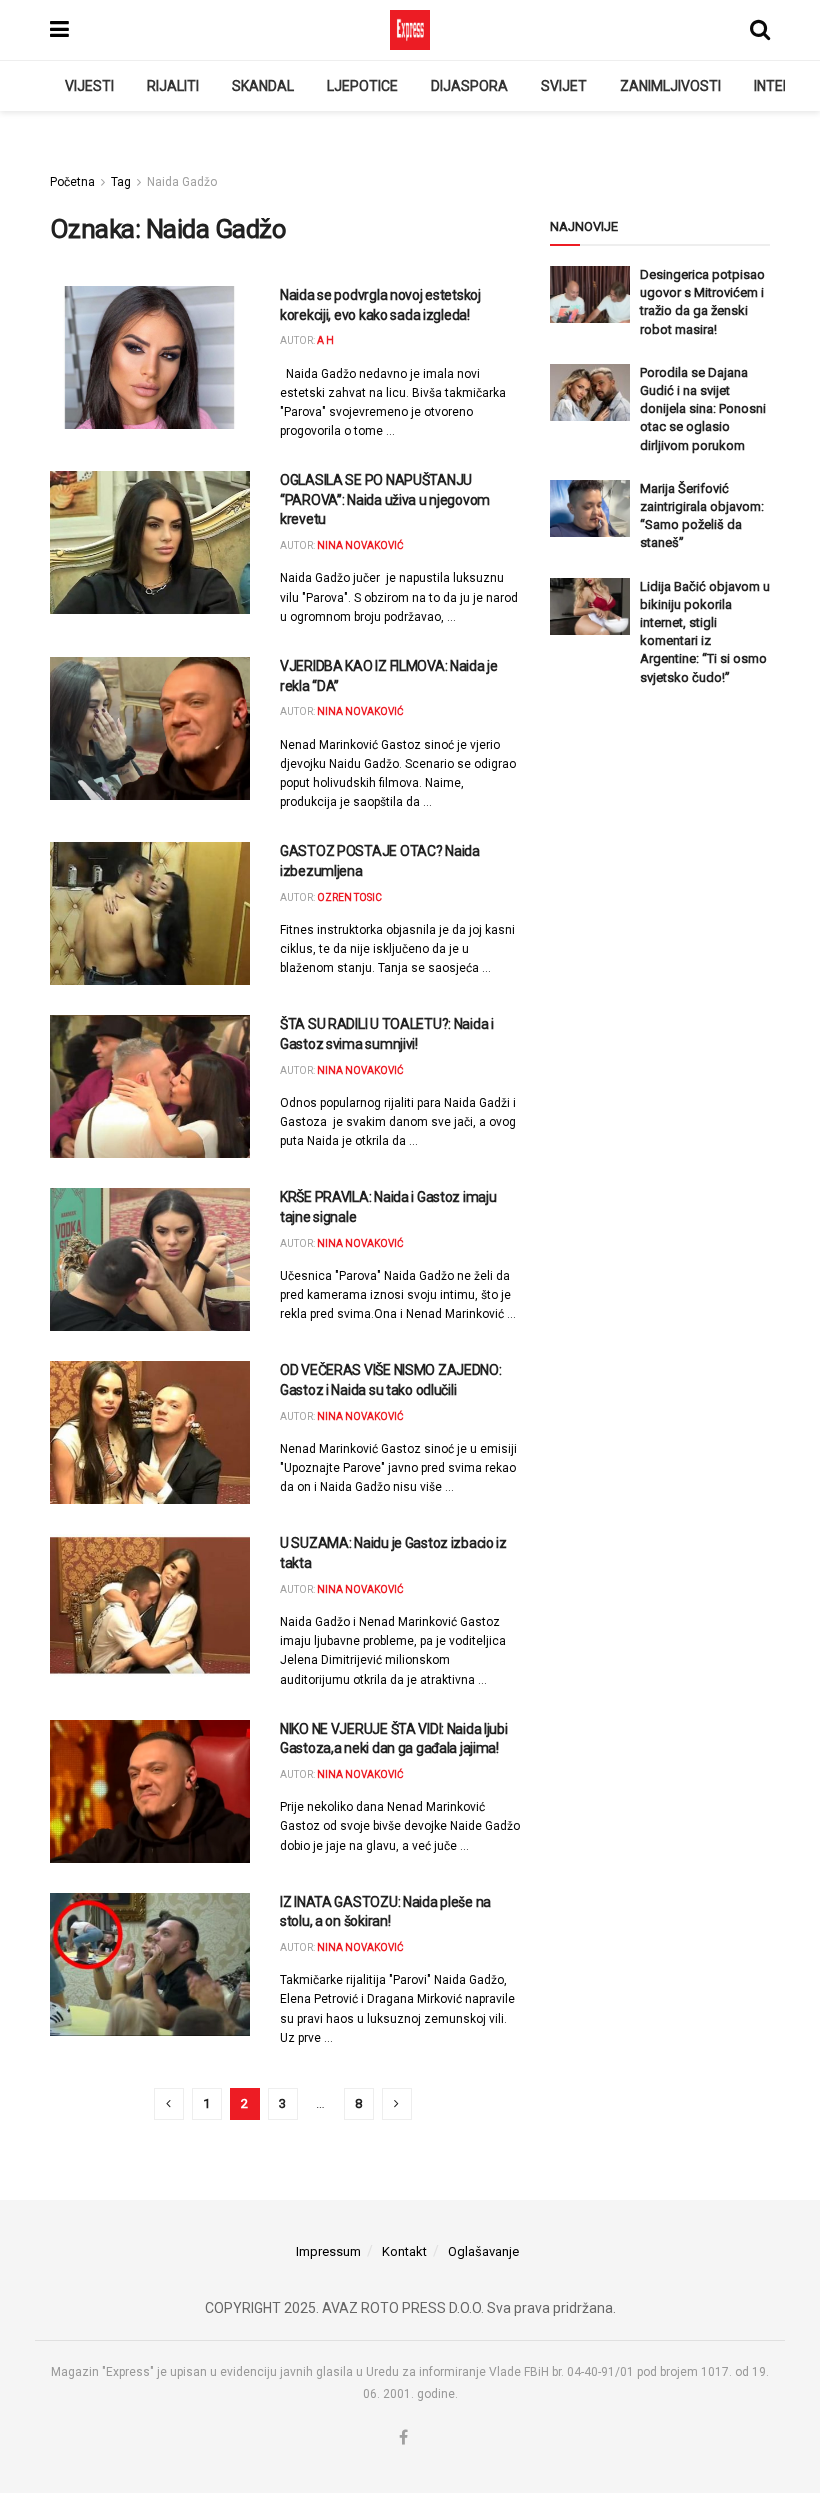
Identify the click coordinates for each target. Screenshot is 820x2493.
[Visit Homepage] (410, 30)
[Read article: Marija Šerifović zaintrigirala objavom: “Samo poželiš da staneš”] (590, 508)
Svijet (564, 86)
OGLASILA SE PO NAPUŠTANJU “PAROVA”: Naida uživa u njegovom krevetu (385, 499)
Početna (72, 182)
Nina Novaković (360, 545)
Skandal (263, 86)
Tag (121, 182)
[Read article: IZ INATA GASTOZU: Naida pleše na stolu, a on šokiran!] (150, 1964)
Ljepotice (362, 86)
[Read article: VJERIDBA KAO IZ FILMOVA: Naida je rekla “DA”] (150, 728)
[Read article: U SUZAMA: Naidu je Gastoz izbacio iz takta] (150, 1605)
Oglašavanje (483, 2251)
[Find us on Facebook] (403, 2438)
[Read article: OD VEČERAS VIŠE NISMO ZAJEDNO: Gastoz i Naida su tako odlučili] (150, 1432)
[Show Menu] (59, 30)
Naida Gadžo (182, 182)
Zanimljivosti (670, 86)
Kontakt (404, 2251)
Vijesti (89, 86)
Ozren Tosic (349, 897)
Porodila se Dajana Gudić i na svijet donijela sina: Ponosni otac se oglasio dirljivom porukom (703, 409)
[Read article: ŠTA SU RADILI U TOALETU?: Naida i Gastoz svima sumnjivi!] (150, 1086)
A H (325, 340)
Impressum (328, 2251)
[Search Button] (760, 30)
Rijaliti (173, 86)
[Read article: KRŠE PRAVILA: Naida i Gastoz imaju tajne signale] (150, 1259)
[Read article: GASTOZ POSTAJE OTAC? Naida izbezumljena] (150, 913)
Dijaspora (469, 86)
